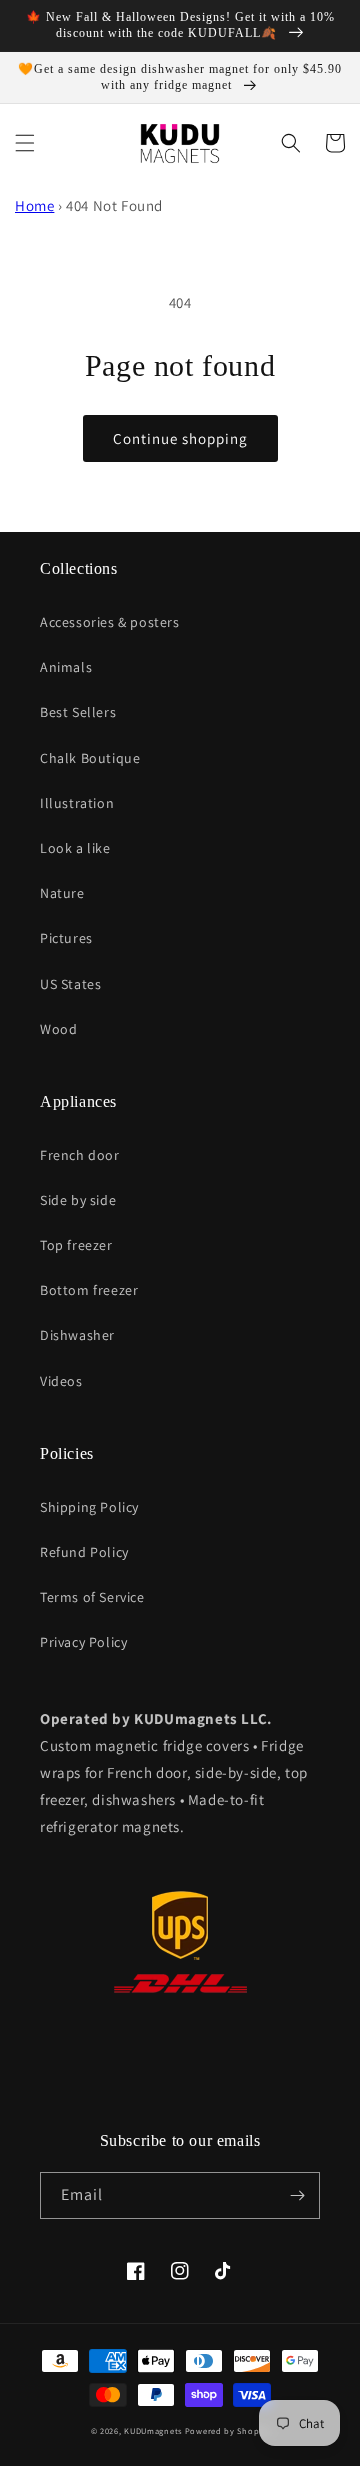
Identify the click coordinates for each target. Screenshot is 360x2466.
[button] (25, 143)
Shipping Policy (89, 1507)
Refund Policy (84, 1552)
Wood (58, 1029)
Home (34, 205)
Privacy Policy (83, 1642)
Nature (62, 893)
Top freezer (76, 1245)
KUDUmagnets (153, 2430)
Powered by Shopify (227, 2430)
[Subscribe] (297, 2195)
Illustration (77, 803)
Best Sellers (78, 712)
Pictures (66, 938)
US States (70, 984)
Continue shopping (180, 438)
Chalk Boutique (90, 758)
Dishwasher (77, 1335)
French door (80, 1155)
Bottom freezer (89, 1290)
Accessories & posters (110, 622)
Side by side (78, 1200)
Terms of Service (92, 1597)
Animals (66, 667)
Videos (61, 1381)
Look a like (75, 848)
